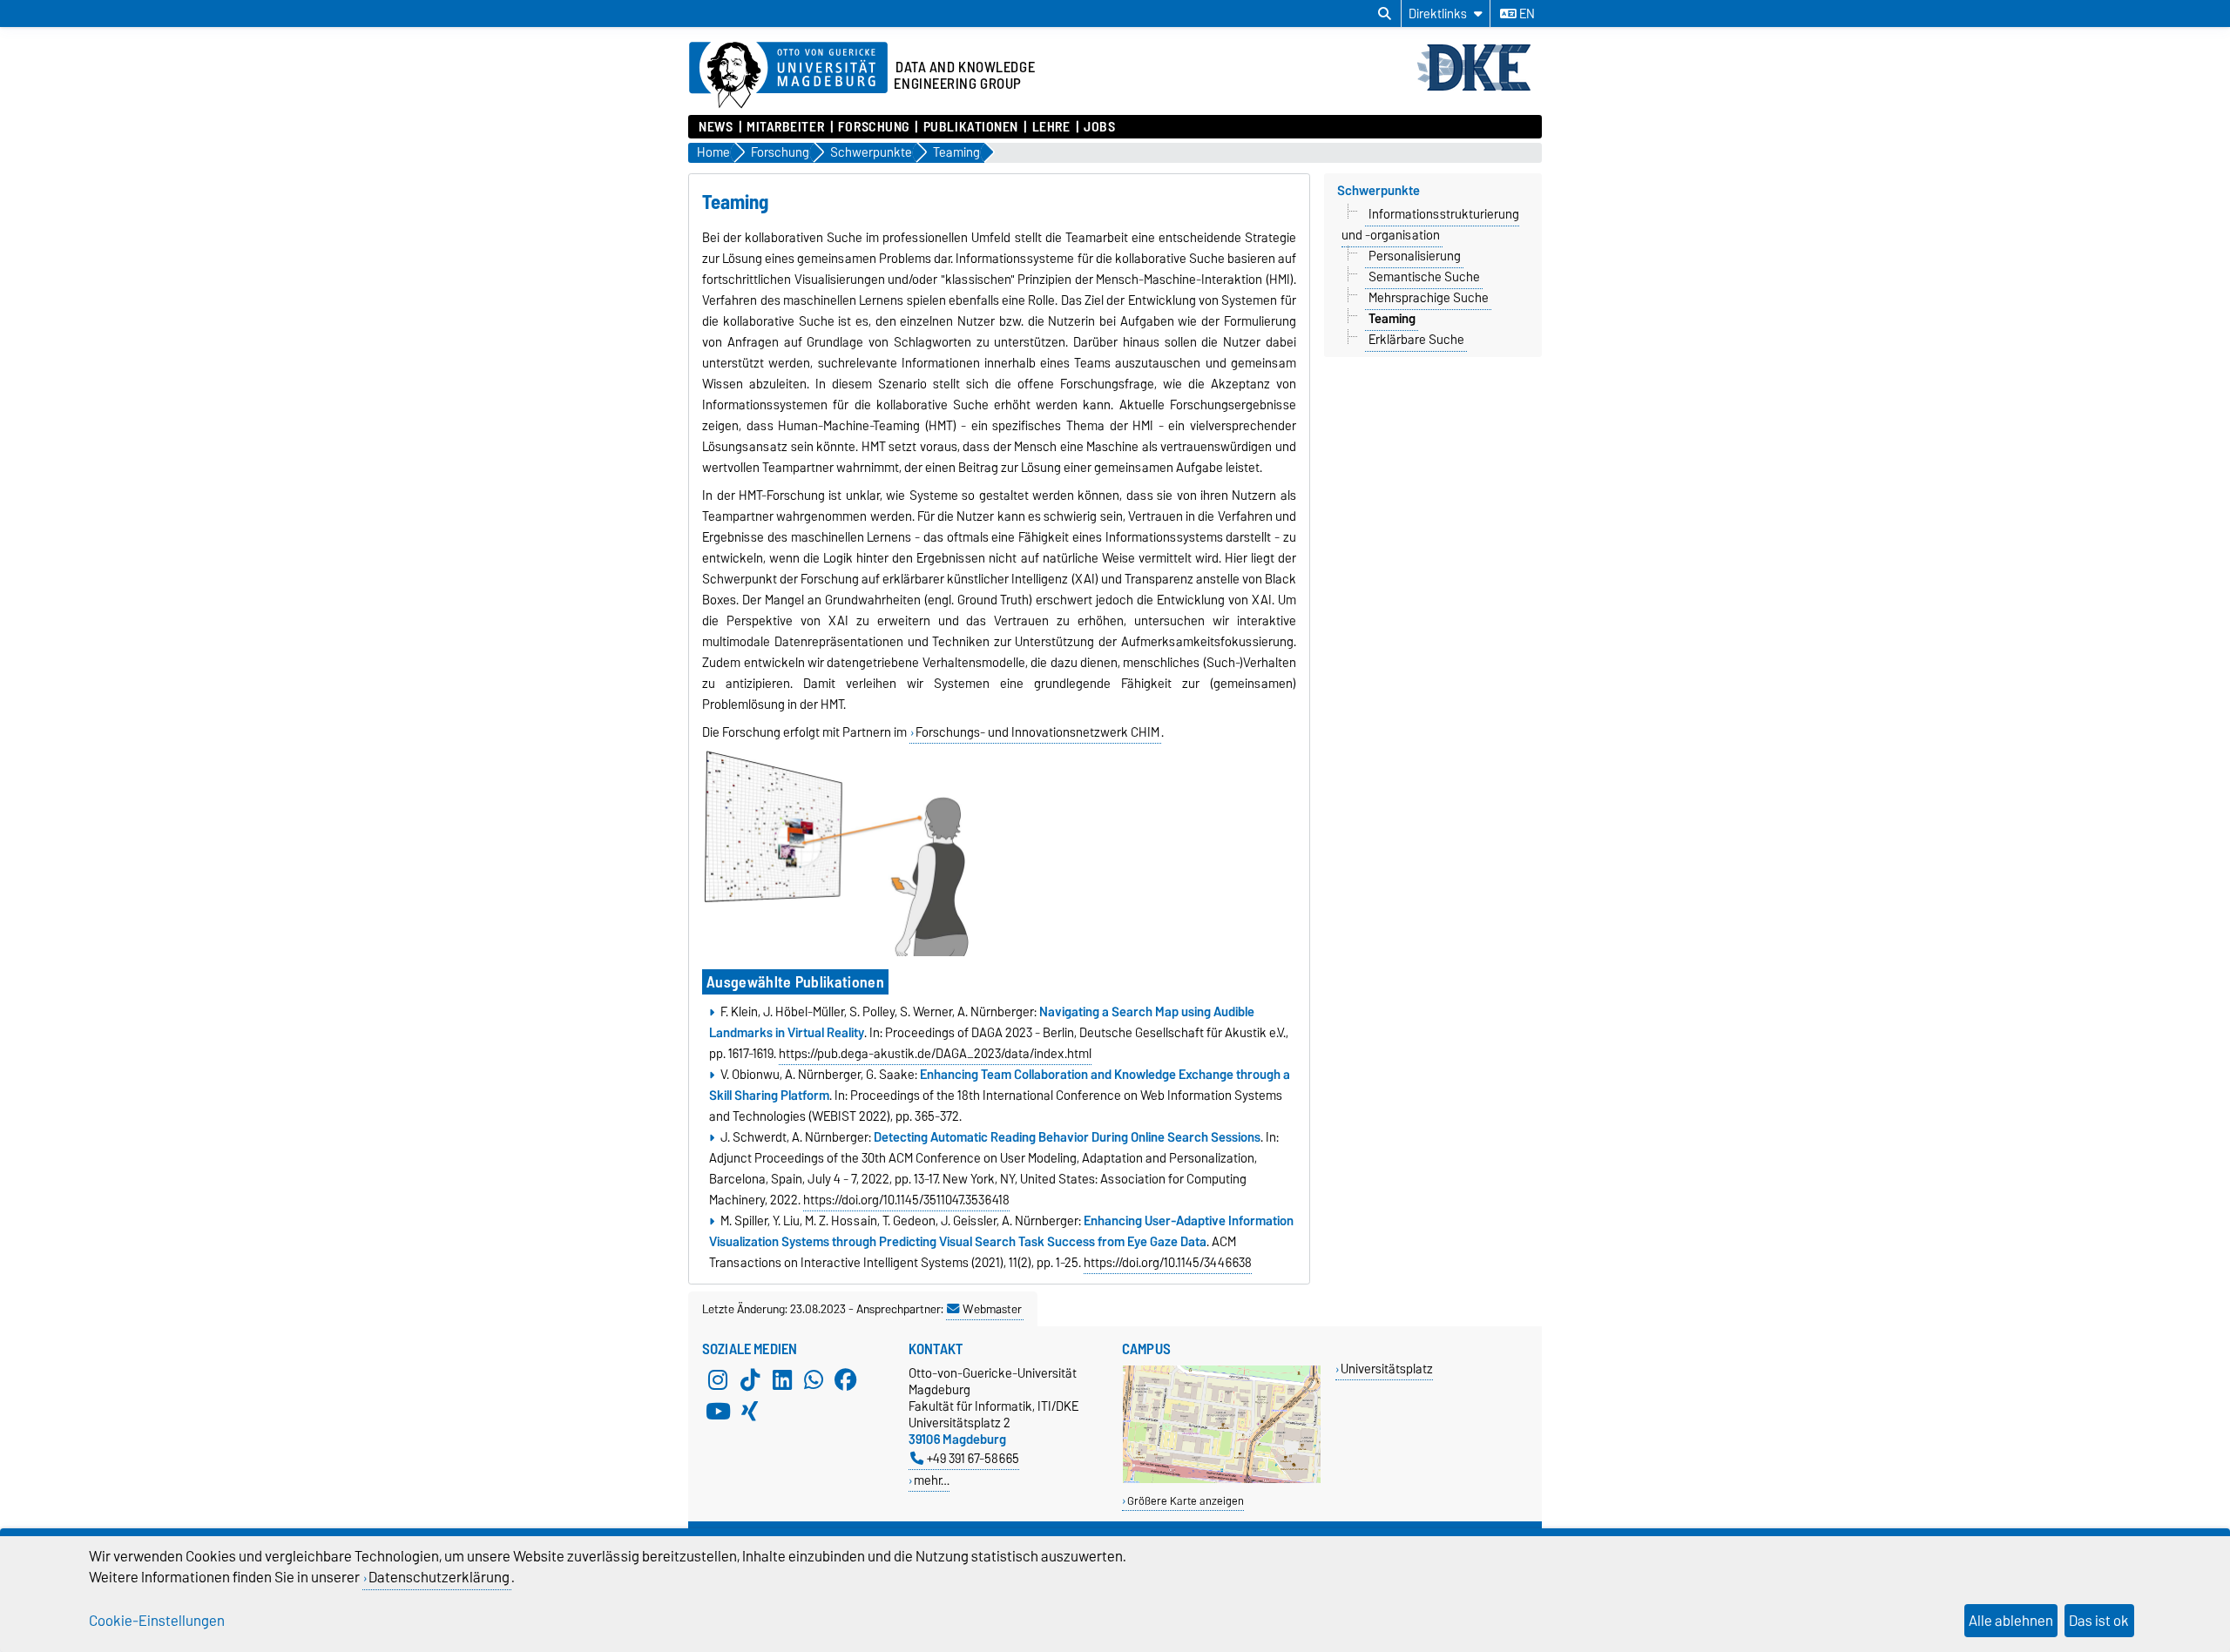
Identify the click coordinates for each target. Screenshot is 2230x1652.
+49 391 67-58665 (973, 1458)
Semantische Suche (1424, 277)
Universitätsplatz (1387, 1369)
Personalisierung (1415, 256)
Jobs (1099, 127)
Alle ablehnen (2011, 1621)
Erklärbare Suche (1416, 340)
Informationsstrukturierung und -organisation (1430, 225)
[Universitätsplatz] (1222, 1479)
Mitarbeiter (785, 127)
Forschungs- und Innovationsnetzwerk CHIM (1037, 732)
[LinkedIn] (782, 1380)
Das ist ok (2099, 1621)
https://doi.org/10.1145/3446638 (1168, 1263)
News (716, 127)
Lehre (1051, 127)
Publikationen (971, 127)
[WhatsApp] (814, 1380)
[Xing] (750, 1412)
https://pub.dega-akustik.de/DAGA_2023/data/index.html (935, 1054)
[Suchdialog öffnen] (1385, 14)
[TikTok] (750, 1380)
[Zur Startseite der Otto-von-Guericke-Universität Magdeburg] (788, 76)
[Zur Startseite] (1479, 89)
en (1526, 14)
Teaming (1392, 319)
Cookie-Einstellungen (157, 1621)
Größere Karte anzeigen (1186, 1501)
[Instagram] (718, 1380)
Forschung (874, 127)
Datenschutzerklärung (439, 1577)
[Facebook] (846, 1380)
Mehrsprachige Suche (1429, 298)
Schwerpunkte (1379, 191)
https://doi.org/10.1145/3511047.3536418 (906, 1200)
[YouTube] (718, 1412)
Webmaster (992, 1309)
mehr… (932, 1480)
